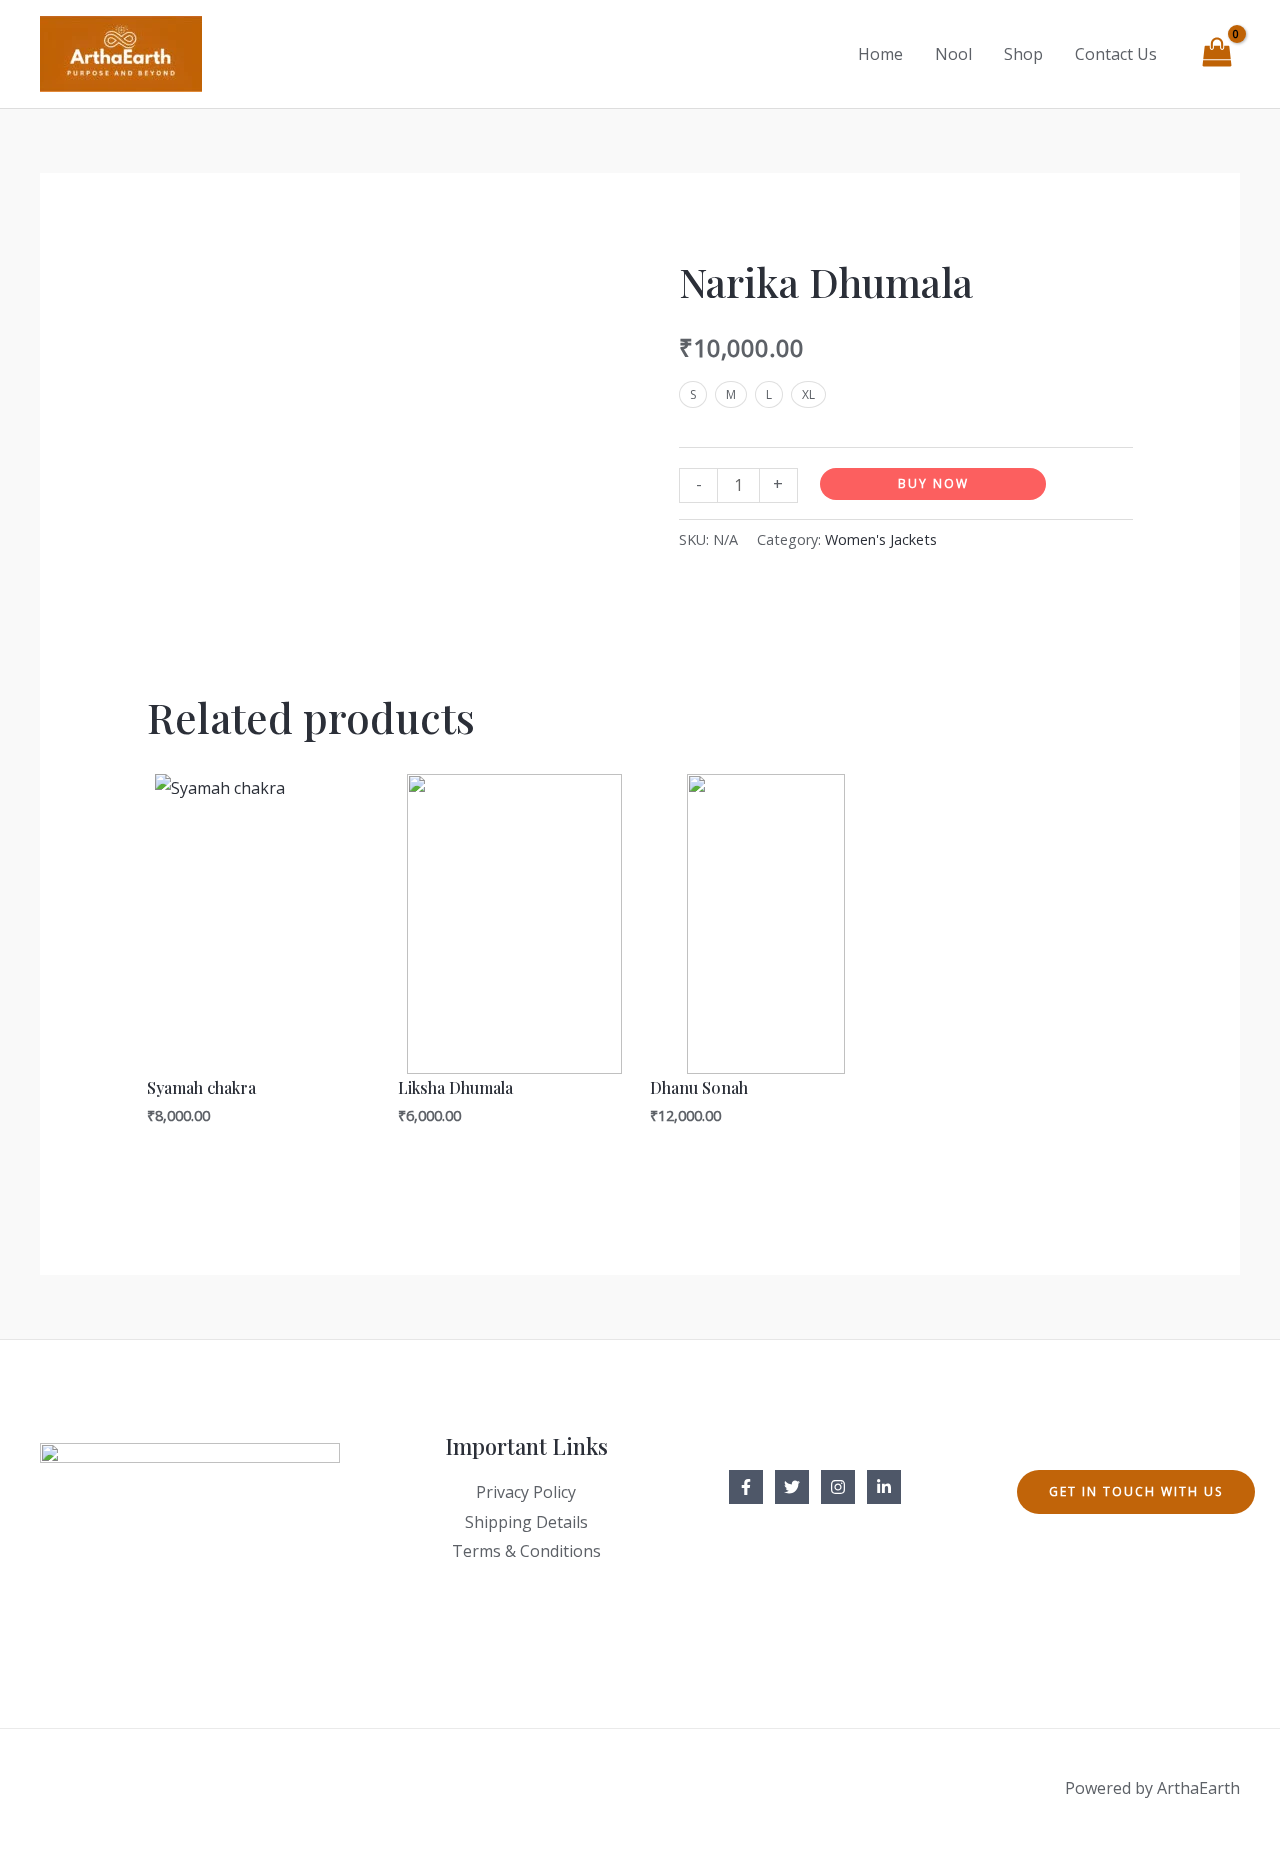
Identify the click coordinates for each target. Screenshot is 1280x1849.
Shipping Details (526, 1522)
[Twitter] (792, 1487)
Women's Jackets (881, 539)
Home (880, 54)
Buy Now (933, 483)
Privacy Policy (526, 1492)
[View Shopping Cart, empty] (1216, 54)
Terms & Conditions (526, 1551)
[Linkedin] (884, 1487)
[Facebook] (746, 1487)
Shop (1023, 54)
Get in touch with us (1136, 1491)
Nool (953, 54)
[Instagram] (838, 1487)
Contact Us (1116, 54)
